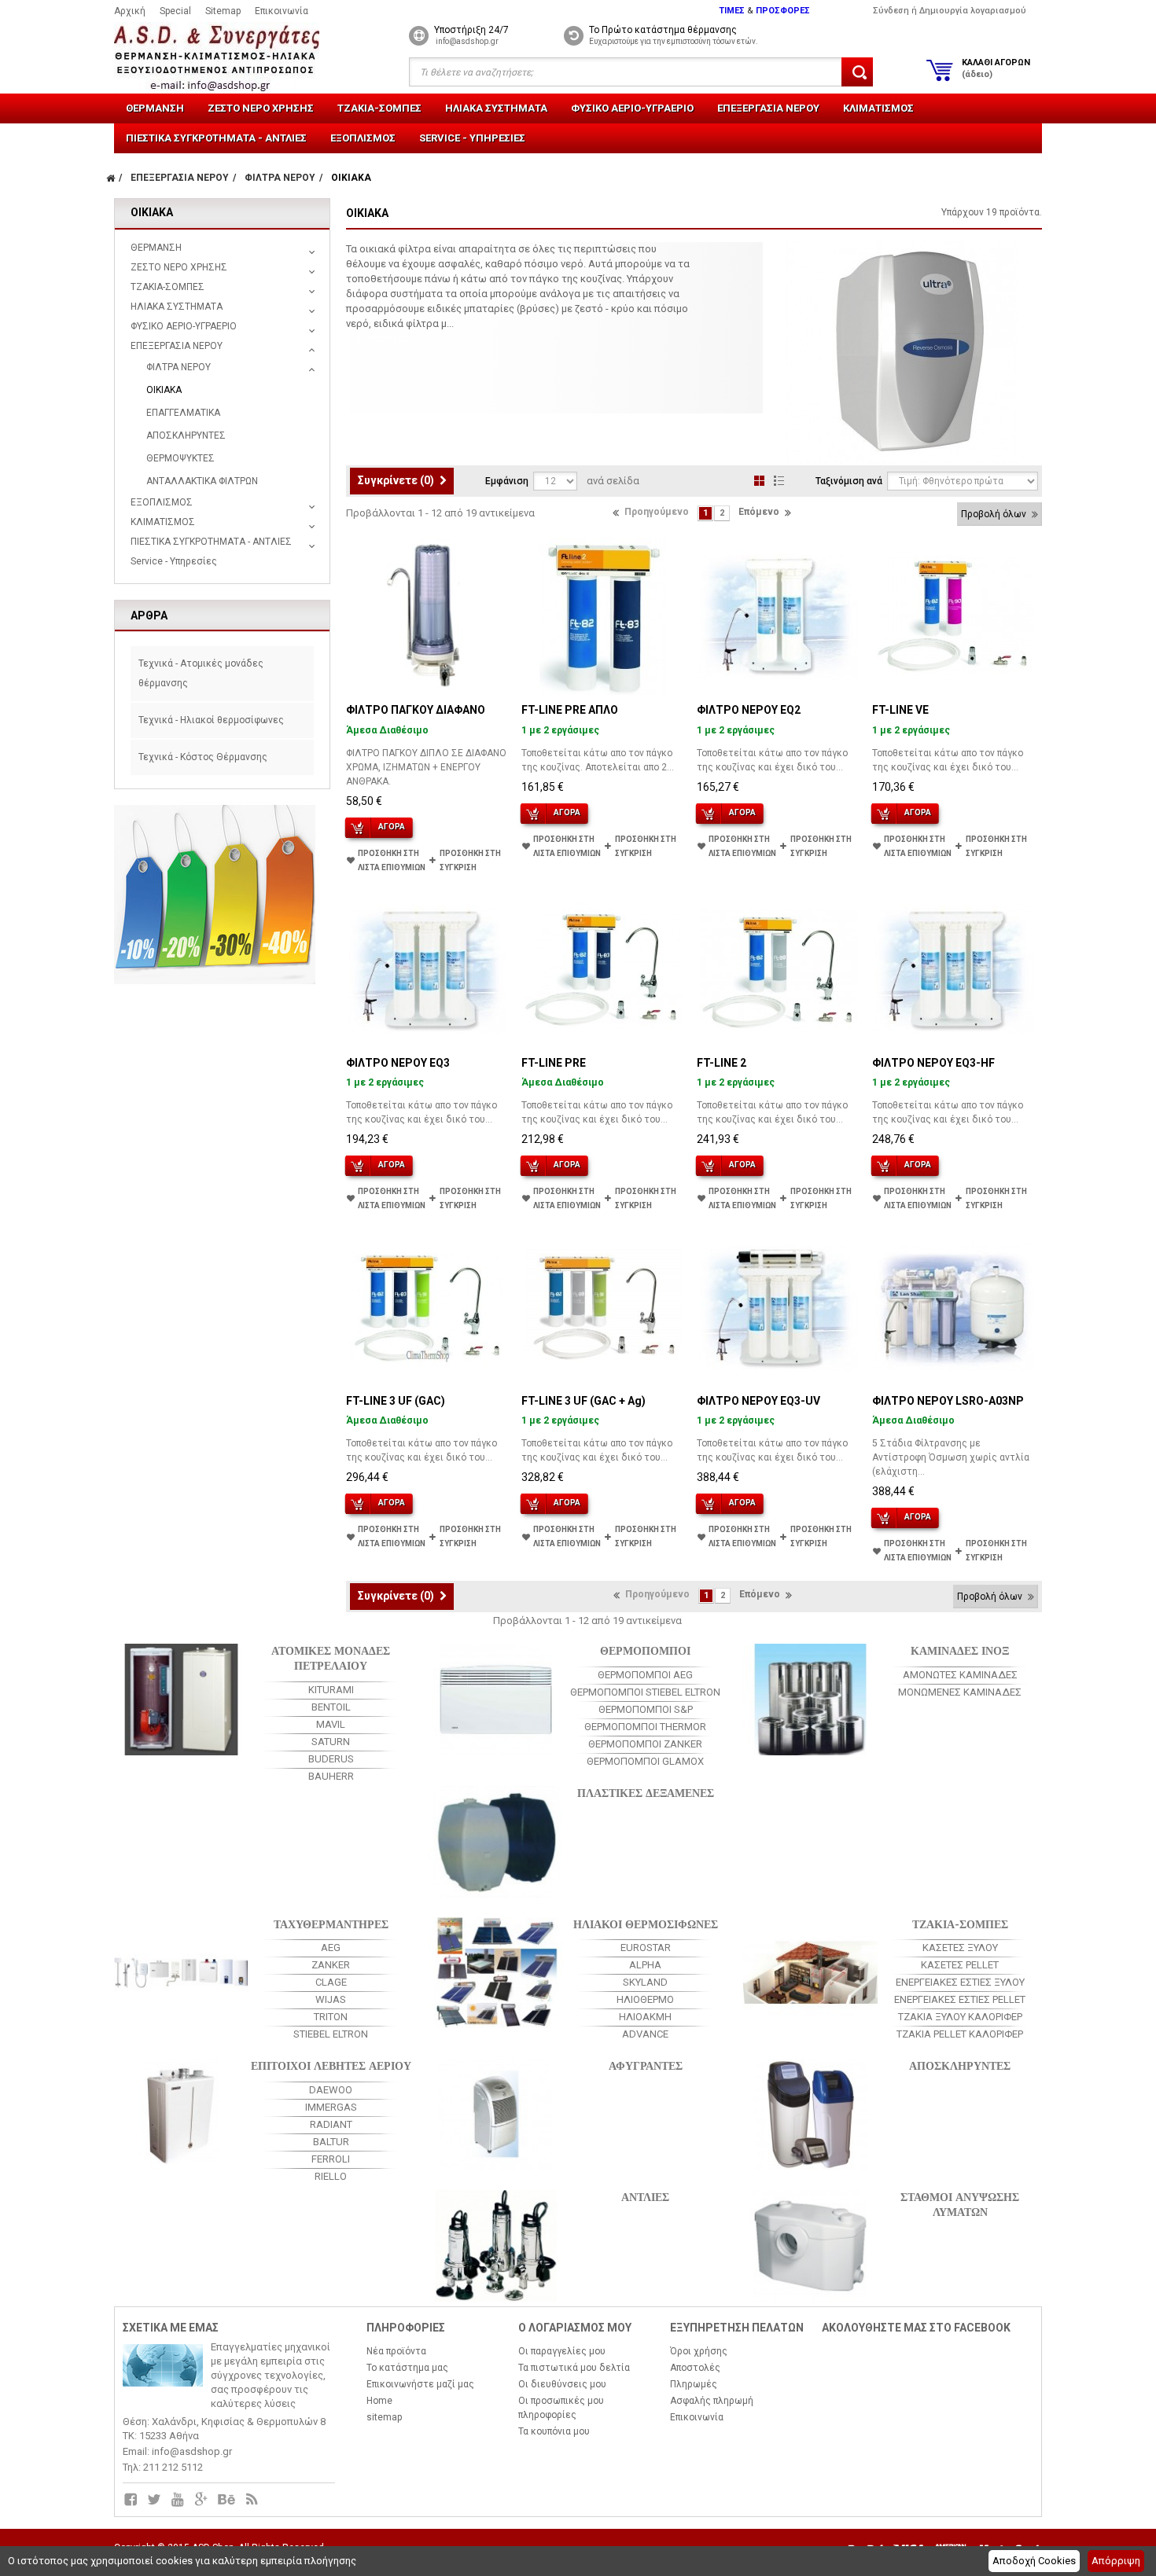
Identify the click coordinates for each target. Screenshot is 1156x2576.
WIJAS (331, 1999)
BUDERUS (331, 1759)
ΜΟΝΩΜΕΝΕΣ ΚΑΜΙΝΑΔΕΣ (960, 1692)
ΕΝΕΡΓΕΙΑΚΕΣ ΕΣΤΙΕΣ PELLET (960, 1999)
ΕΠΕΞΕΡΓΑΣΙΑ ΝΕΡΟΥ (768, 108)
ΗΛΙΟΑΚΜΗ (645, 2017)
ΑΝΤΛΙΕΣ (645, 2196)
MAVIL (331, 1724)
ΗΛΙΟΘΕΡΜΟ (645, 1999)
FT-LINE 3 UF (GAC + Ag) (584, 1401)
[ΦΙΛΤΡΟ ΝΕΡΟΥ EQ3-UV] (779, 1307)
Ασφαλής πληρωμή (712, 2401)
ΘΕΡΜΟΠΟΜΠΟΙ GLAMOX (645, 1761)
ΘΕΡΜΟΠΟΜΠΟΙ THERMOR (645, 1727)
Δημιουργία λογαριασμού (973, 11)
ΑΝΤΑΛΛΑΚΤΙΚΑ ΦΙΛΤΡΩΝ (202, 481)
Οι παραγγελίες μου (562, 2351)
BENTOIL (331, 1707)
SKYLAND (645, 1982)
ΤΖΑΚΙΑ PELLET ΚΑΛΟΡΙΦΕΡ (960, 2034)
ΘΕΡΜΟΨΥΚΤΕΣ (180, 458)
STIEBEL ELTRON (331, 2034)
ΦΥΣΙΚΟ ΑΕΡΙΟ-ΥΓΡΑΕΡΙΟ (632, 108)
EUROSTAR (646, 1948)
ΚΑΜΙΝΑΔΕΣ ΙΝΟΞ (960, 1650)
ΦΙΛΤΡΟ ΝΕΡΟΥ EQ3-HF (933, 1063)
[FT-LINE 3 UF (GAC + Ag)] (603, 1307)
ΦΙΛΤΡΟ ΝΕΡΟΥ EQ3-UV (758, 1401)
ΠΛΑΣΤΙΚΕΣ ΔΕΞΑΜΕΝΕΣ (646, 1792)
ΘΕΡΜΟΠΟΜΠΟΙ (645, 1650)
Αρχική (130, 11)
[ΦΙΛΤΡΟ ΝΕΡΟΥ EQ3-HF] (954, 969)
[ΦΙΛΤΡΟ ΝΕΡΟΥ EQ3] (428, 969)
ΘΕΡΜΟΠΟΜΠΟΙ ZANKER (645, 1744)
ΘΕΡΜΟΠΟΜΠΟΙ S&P (646, 1709)
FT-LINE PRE (554, 1063)
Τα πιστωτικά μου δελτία (574, 2368)
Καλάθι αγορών (996, 68)
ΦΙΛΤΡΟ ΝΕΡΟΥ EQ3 (398, 1063)
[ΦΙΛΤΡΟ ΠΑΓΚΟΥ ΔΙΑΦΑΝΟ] (428, 616)
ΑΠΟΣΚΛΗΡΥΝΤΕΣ (186, 435)
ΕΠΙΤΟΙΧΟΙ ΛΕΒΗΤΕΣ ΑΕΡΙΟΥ (331, 2065)
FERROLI (331, 2159)
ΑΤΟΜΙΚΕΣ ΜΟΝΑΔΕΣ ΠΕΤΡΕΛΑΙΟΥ (331, 1657)
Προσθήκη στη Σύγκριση (470, 860)
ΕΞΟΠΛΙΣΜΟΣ (363, 138)
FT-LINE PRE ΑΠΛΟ (570, 710)
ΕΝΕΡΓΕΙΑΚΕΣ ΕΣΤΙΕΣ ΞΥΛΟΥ (960, 1982)
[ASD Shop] (230, 58)
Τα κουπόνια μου (554, 2431)
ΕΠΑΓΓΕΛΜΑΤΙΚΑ (183, 413)
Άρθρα (149, 616)
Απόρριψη (1116, 2561)
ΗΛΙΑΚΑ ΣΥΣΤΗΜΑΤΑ (496, 108)
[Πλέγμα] (759, 481)
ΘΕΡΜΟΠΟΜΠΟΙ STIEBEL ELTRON (645, 1692)
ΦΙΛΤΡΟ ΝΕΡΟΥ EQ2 (749, 710)
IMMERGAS (331, 2107)
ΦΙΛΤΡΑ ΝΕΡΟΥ (179, 367)
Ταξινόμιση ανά (849, 481)
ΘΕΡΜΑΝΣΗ (155, 108)
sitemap (384, 2417)
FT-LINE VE (900, 710)
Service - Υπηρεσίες (472, 138)
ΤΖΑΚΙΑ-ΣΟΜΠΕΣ (379, 108)
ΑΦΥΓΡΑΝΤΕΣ (646, 2065)
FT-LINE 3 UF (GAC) (396, 1401)
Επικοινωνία (282, 11)
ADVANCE (645, 2034)
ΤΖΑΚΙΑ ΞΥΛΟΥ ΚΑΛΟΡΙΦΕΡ (960, 2017)
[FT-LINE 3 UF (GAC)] (428, 1307)
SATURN (331, 1742)
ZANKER (331, 1965)
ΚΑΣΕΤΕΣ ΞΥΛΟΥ (960, 1948)
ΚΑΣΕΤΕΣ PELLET (960, 1965)
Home (379, 2401)
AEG (331, 1948)
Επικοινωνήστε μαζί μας (420, 2384)
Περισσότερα (378, 338)
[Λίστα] (779, 481)
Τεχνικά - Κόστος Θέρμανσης (203, 757)
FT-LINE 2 (722, 1063)
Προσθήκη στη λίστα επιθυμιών (392, 860)
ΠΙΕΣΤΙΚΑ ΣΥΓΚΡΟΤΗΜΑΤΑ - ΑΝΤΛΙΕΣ (216, 138)
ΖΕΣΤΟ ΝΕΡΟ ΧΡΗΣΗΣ (261, 108)
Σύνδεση (891, 11)
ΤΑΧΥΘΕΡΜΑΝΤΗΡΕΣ (331, 1923)
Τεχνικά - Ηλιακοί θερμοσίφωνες (211, 720)
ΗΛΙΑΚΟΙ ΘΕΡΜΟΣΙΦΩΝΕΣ (646, 1923)
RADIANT (331, 2124)
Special (175, 11)
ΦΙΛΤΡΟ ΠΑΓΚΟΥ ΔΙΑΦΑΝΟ (416, 710)
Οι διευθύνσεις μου (562, 2384)
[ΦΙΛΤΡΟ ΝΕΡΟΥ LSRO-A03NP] (954, 1307)
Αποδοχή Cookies (1034, 2561)
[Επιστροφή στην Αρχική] (110, 178)
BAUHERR (331, 1776)
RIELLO (331, 2176)
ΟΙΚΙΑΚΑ (164, 390)
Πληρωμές (694, 2384)
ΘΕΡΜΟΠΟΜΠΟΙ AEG (645, 1675)
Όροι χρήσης (699, 2351)
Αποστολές (695, 2368)
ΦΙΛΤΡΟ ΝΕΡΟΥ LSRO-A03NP (948, 1401)
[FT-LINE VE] (954, 616)
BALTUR (331, 2142)
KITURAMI (331, 1690)
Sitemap (223, 11)
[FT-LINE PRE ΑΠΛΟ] (603, 616)
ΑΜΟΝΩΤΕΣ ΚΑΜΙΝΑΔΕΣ (960, 1675)
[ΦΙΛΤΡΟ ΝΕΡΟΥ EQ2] (779, 616)
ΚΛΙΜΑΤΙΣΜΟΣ (878, 108)
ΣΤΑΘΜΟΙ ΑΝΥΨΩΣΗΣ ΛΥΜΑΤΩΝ (960, 2203)
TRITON (331, 2017)
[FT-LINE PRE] (603, 969)
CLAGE (331, 1982)
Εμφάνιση (507, 481)
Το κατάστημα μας (407, 2368)
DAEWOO (331, 2090)
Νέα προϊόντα (396, 2351)
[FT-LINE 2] (779, 969)
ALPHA (645, 1965)
